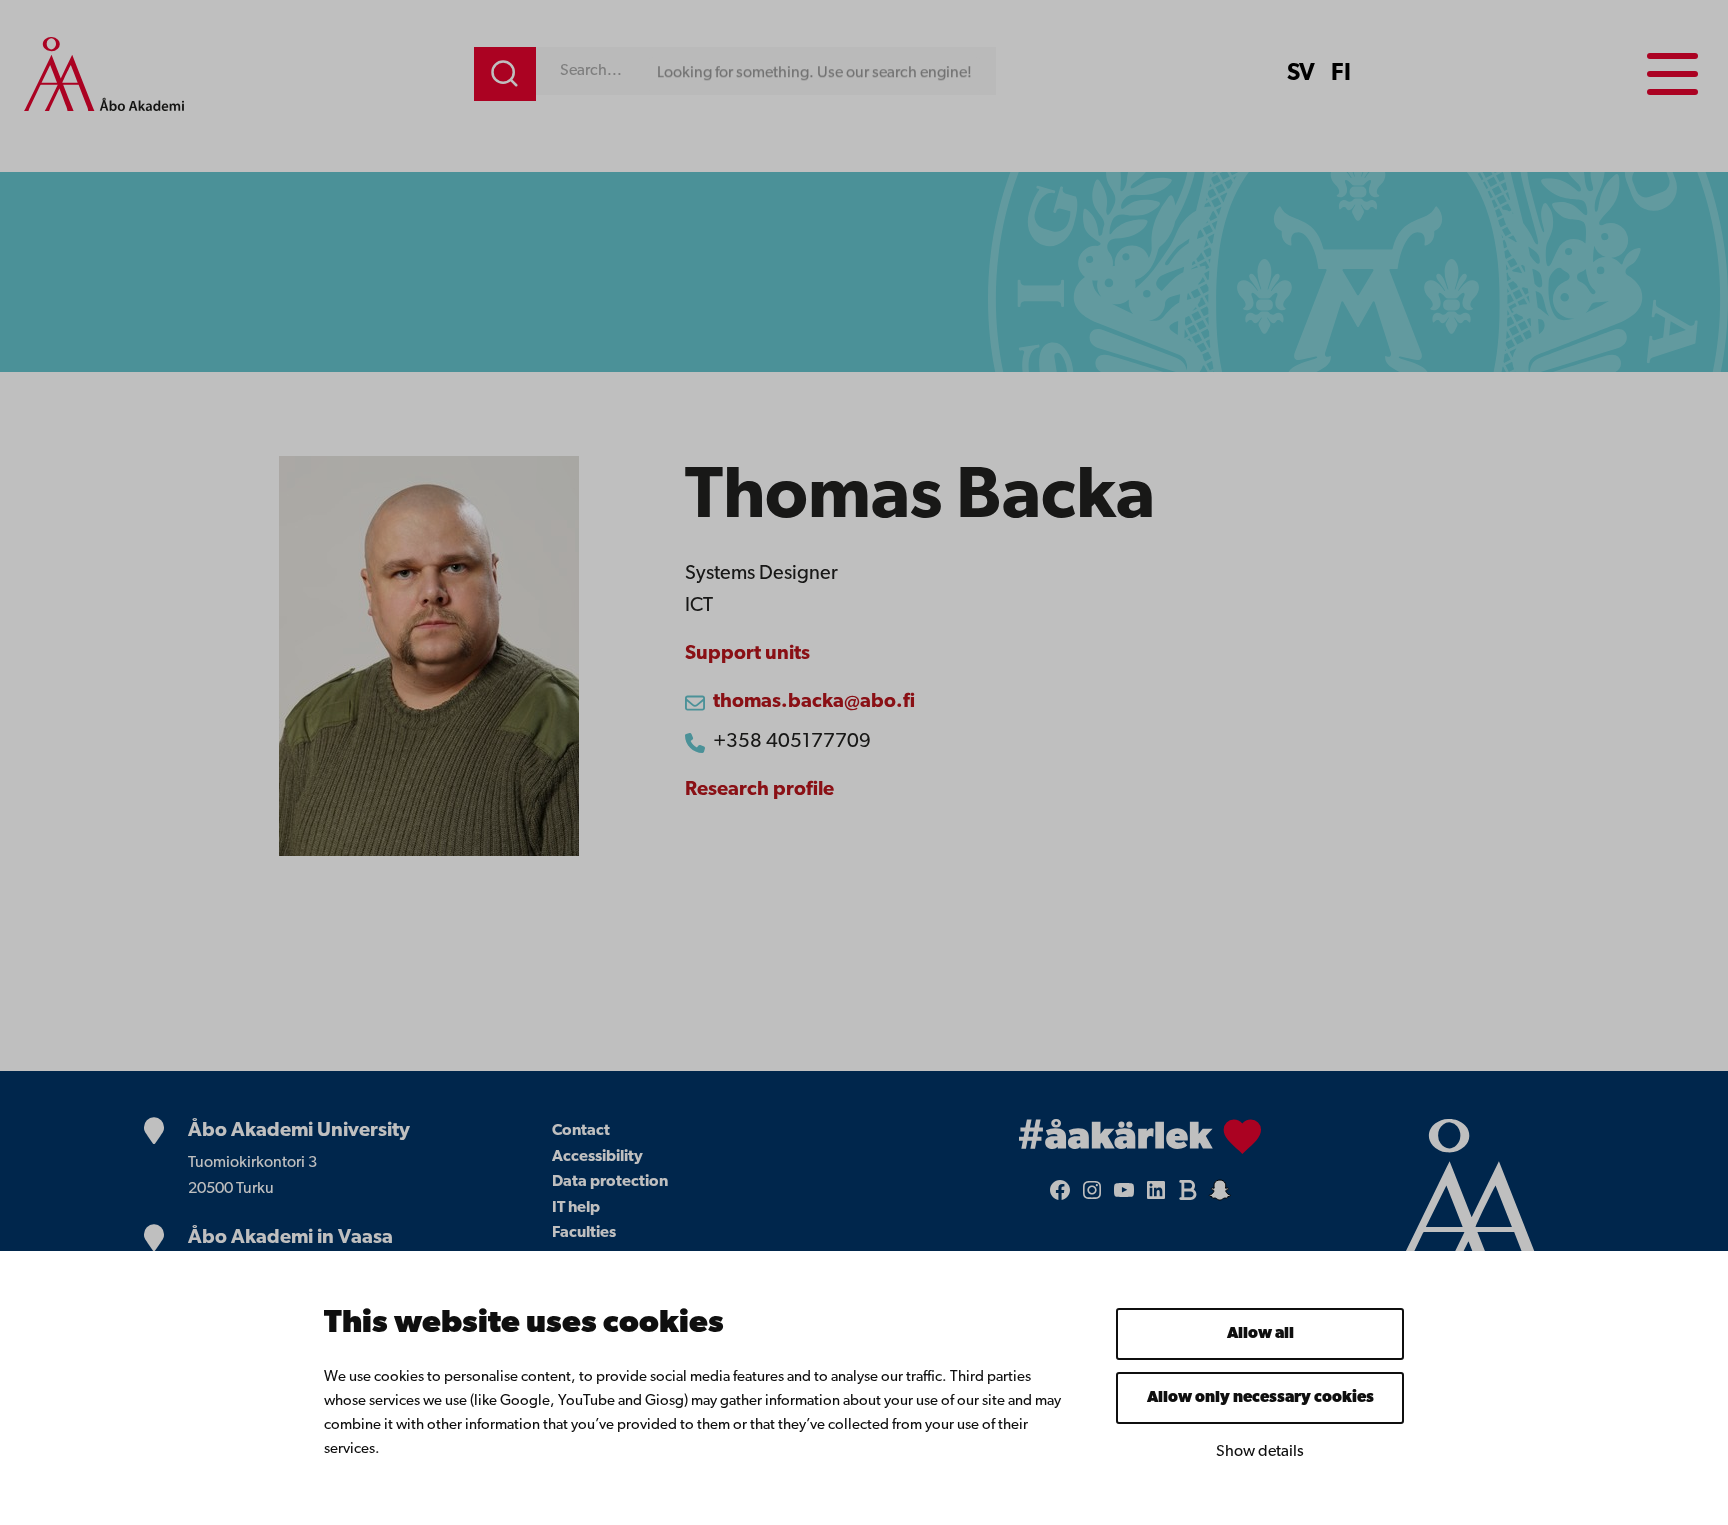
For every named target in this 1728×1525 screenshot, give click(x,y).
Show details (1260, 1452)
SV (1301, 74)
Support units (747, 654)
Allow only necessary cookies (1260, 1398)
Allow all (1260, 1334)
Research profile (759, 790)
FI (1341, 74)
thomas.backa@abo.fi (814, 702)
